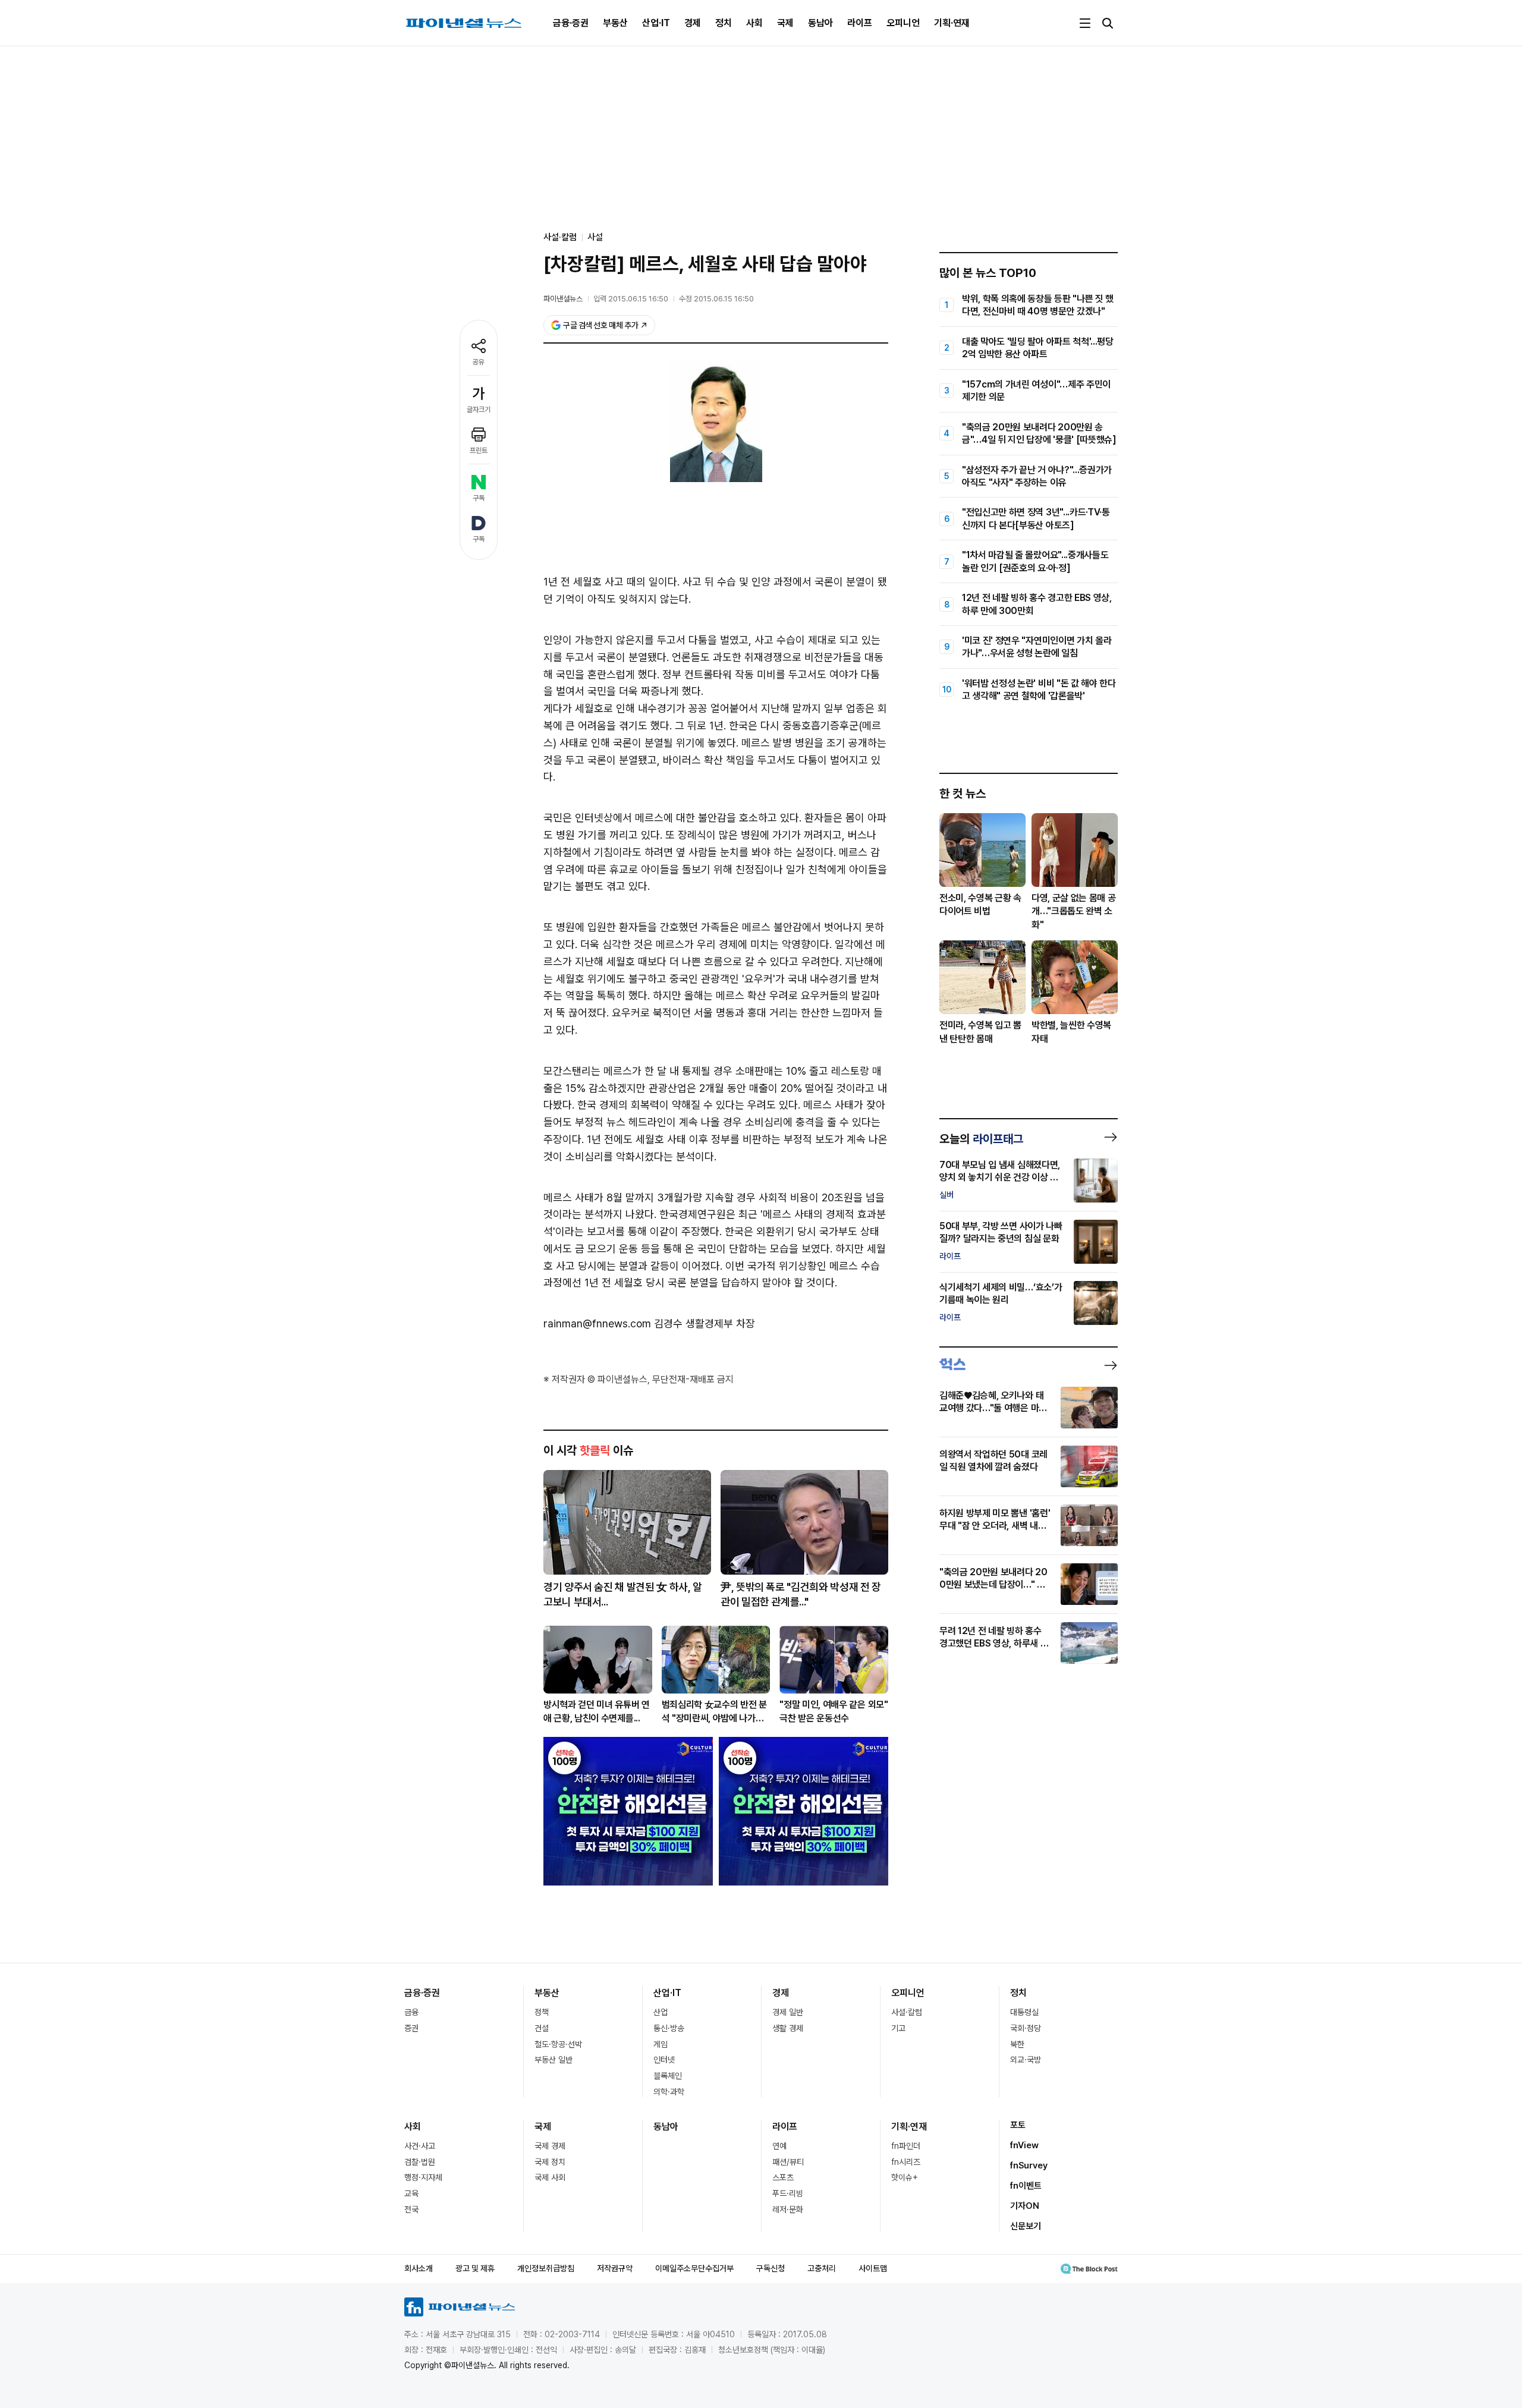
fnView (1024, 2145)
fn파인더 (906, 2146)
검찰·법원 (420, 2162)
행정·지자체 (423, 2177)
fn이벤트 (1026, 2186)
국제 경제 (550, 2146)
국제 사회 (550, 2177)
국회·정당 (1026, 2028)
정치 (724, 23)
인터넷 (664, 2060)
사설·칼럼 (907, 2012)
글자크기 (479, 410)
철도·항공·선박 (558, 2044)
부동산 (615, 23)
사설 (595, 237)
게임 (661, 2044)
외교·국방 (1026, 2060)
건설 (542, 2028)
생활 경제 (788, 2028)
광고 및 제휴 (475, 2268)
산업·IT (656, 23)
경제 (693, 23)
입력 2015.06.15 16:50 (631, 299)
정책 (542, 2012)
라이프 (860, 23)
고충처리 (822, 2268)
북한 (1017, 2044)
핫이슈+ (905, 2177)
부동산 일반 (554, 2060)
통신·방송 (669, 2028)
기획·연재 (952, 23)
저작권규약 (615, 2268)
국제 (785, 23)
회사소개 (419, 2268)
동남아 (820, 23)
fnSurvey (1029, 2165)
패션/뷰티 (788, 2162)
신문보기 (1026, 2226)
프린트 (479, 451)
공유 (479, 362)
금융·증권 (571, 23)
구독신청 (771, 2268)
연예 (779, 2146)
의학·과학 (669, 2092)
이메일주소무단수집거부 (694, 2268)
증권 (411, 2028)
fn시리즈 (906, 2162)
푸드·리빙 (788, 2193)
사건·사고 (420, 2146)
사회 (754, 23)
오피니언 (903, 23)
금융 (411, 2012)
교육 (411, 2193)
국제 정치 (550, 2162)
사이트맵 (873, 2268)
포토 (1018, 2125)
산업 (661, 2012)
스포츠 (783, 2177)
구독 (479, 498)
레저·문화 (788, 2209)
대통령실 (1024, 2012)
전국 (411, 2209)
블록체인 (668, 2076)
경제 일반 (788, 2012)
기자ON (1025, 2206)
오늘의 (981, 1139)
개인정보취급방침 (546, 2268)
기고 (898, 2028)
